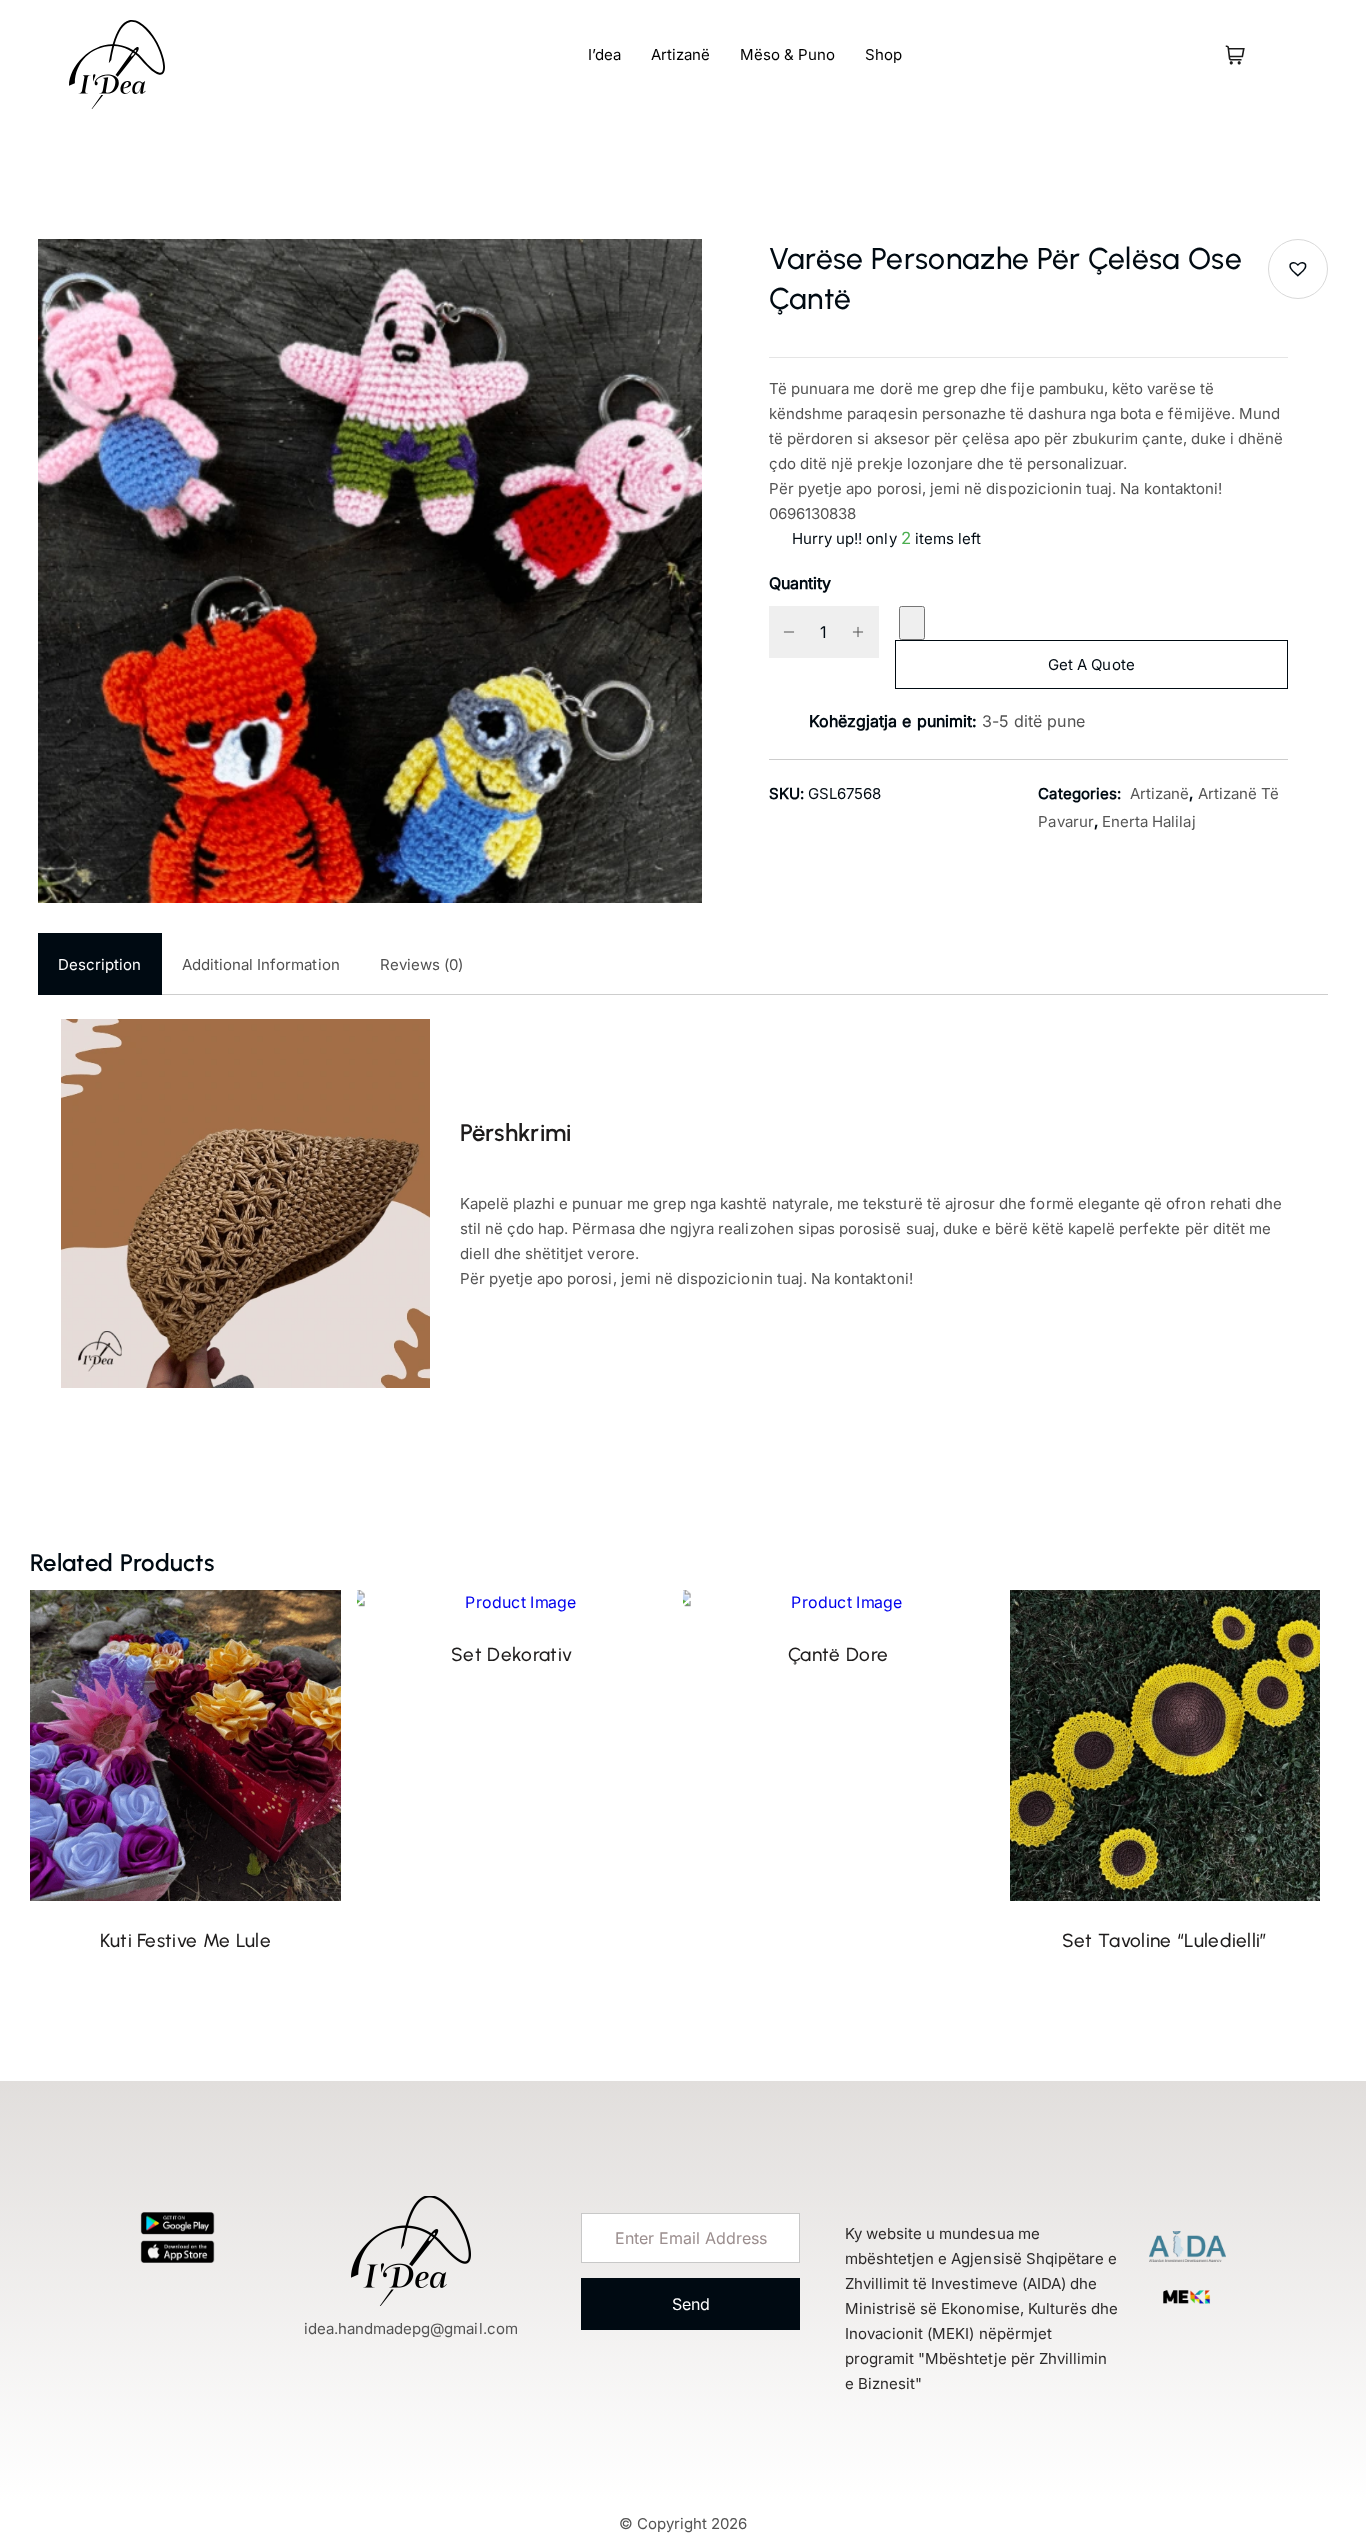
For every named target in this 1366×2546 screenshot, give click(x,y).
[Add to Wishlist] (912, 622)
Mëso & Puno (787, 54)
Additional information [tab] (261, 964)
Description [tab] (100, 964)
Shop (883, 54)
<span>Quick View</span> (53, 1680)
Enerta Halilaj (1149, 821)
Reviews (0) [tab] (422, 964)
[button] (1298, 269)
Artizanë (680, 54)
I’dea (604, 54)
